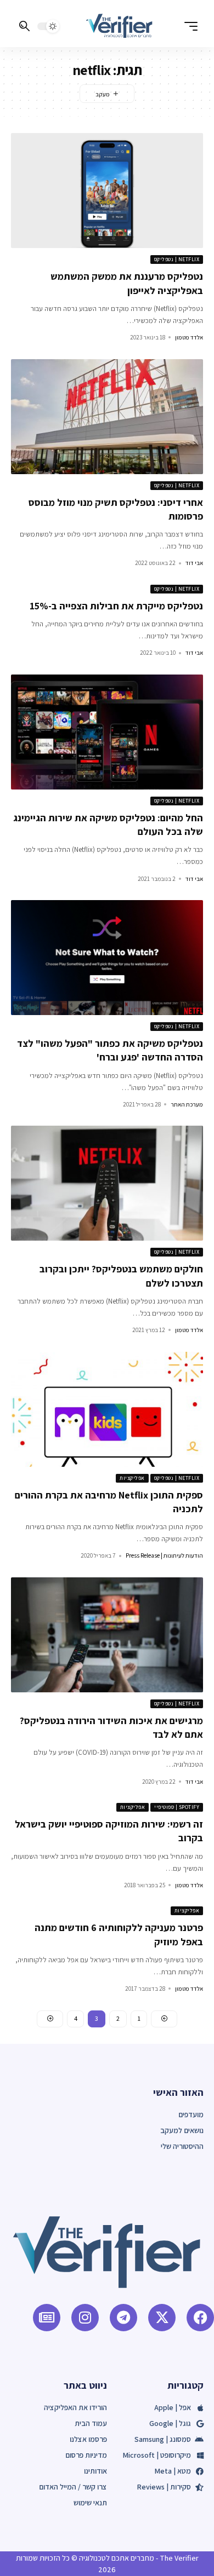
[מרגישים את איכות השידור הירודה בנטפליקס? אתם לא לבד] (107, 1635)
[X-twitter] (162, 2318)
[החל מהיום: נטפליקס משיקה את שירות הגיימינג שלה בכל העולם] (107, 732)
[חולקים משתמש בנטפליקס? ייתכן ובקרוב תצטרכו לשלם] (107, 1183)
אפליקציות (132, 1478)
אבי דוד (194, 563)
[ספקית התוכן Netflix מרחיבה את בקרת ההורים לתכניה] (107, 1409)
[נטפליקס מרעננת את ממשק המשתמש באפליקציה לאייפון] (107, 191)
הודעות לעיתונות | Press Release (164, 1555)
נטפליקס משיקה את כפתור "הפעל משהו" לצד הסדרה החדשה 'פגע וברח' (110, 1050)
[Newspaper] (47, 2318)
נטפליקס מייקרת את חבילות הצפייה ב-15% (116, 606)
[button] (188, 26)
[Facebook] (200, 2318)
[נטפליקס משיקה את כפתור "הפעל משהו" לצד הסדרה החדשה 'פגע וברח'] (107, 958)
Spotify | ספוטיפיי (177, 1807)
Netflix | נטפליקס (177, 259)
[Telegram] (123, 2318)
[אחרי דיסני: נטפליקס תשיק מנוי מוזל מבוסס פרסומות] (107, 417)
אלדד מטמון (189, 337)
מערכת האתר (187, 1104)
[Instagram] (85, 2318)
